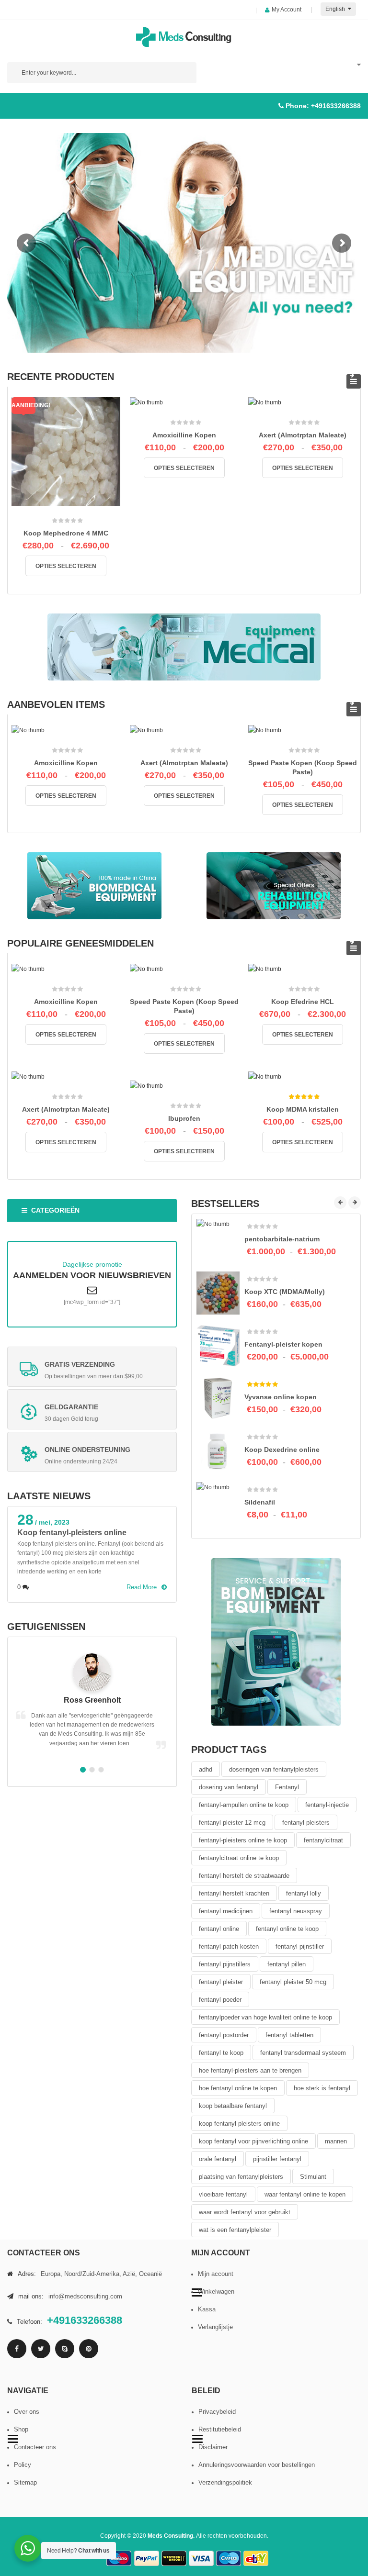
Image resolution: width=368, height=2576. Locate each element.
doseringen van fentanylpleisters (274, 1769)
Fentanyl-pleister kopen (283, 1344)
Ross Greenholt (92, 1700)
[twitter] (41, 2349)
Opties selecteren (66, 566)
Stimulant (313, 2177)
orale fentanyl (218, 2159)
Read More (142, 1587)
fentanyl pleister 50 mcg (293, 1982)
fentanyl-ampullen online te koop (244, 1805)
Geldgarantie (71, 1407)
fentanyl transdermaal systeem (303, 2053)
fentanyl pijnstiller (300, 1946)
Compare (69, 506)
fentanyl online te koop (287, 1929)
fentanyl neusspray (296, 1911)
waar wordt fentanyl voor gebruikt (245, 2212)
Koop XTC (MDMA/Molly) (285, 1292)
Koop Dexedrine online (282, 1450)
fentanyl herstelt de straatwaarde (244, 1876)
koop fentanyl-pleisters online (239, 2124)
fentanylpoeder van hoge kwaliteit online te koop (265, 2017)
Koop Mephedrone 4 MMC (66, 533)
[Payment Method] (119, 2559)
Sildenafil (260, 1502)
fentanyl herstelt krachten (234, 1893)
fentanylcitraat (323, 1840)
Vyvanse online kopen (281, 1397)
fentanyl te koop (221, 2053)
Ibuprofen (184, 1118)
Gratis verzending (80, 1364)
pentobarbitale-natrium (282, 1239)
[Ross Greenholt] (92, 1673)
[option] (92, 1554)
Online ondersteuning (87, 1450)
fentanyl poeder (220, 2000)
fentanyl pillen (287, 1964)
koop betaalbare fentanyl (233, 2106)
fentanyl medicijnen (226, 1911)
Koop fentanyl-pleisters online (72, 1533)
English (336, 9)
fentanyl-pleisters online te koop (243, 1840)
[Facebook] (17, 2349)
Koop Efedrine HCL (303, 1002)
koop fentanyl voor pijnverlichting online (253, 2141)
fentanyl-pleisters (306, 1823)
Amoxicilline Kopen (184, 435)
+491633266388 (336, 106)
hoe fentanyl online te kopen (238, 2088)
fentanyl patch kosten (229, 1946)
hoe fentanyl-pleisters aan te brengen (250, 2070)
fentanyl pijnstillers (225, 1964)
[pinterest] (89, 2349)
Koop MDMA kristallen (303, 1109)
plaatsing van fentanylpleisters (241, 2177)
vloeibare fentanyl (223, 2194)
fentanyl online (219, 1929)
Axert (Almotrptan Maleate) (303, 435)
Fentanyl (287, 1787)
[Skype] (65, 2349)
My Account (287, 10)
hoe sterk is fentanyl (322, 2088)
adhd (206, 1769)
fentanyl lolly (304, 1893)
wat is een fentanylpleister (235, 2230)
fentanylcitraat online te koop (239, 1858)
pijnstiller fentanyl (277, 2159)
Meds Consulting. (172, 2536)
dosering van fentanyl (229, 1787)
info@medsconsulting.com (85, 2296)
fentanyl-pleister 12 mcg (232, 1823)
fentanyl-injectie (327, 1805)
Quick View (89, 510)
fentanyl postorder (224, 2035)
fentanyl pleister (221, 1982)
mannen (336, 2141)
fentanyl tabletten (289, 2035)
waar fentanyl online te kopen (305, 2194)
